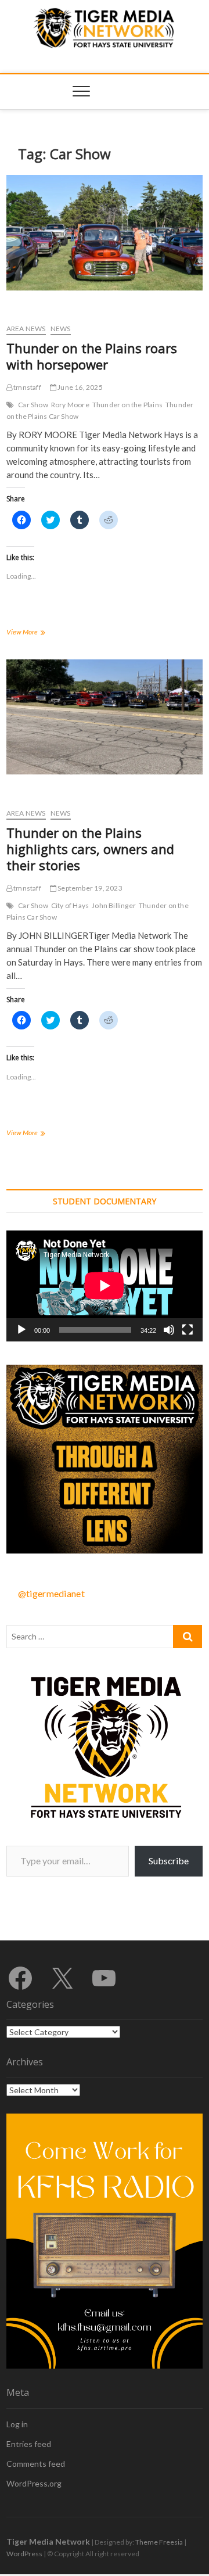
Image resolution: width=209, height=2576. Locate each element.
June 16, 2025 (80, 387)
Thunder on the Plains (127, 405)
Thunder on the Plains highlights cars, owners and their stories (90, 849)
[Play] (21, 1330)
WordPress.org (34, 2483)
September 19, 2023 (89, 888)
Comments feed (36, 2464)
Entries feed (29, 2444)
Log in (17, 2424)
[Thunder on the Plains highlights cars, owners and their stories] (105, 717)
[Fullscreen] (188, 1330)
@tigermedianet (51, 1593)
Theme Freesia (159, 2542)
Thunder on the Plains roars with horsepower (92, 356)
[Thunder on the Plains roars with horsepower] (105, 232)
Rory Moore (70, 405)
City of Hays (70, 905)
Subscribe (169, 1861)
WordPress (24, 2554)
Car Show (33, 405)
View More (39, 633)
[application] (105, 1286)
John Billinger (114, 905)
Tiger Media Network (48, 2541)
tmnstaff (27, 387)
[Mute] (169, 1330)
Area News (26, 329)
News (61, 329)
